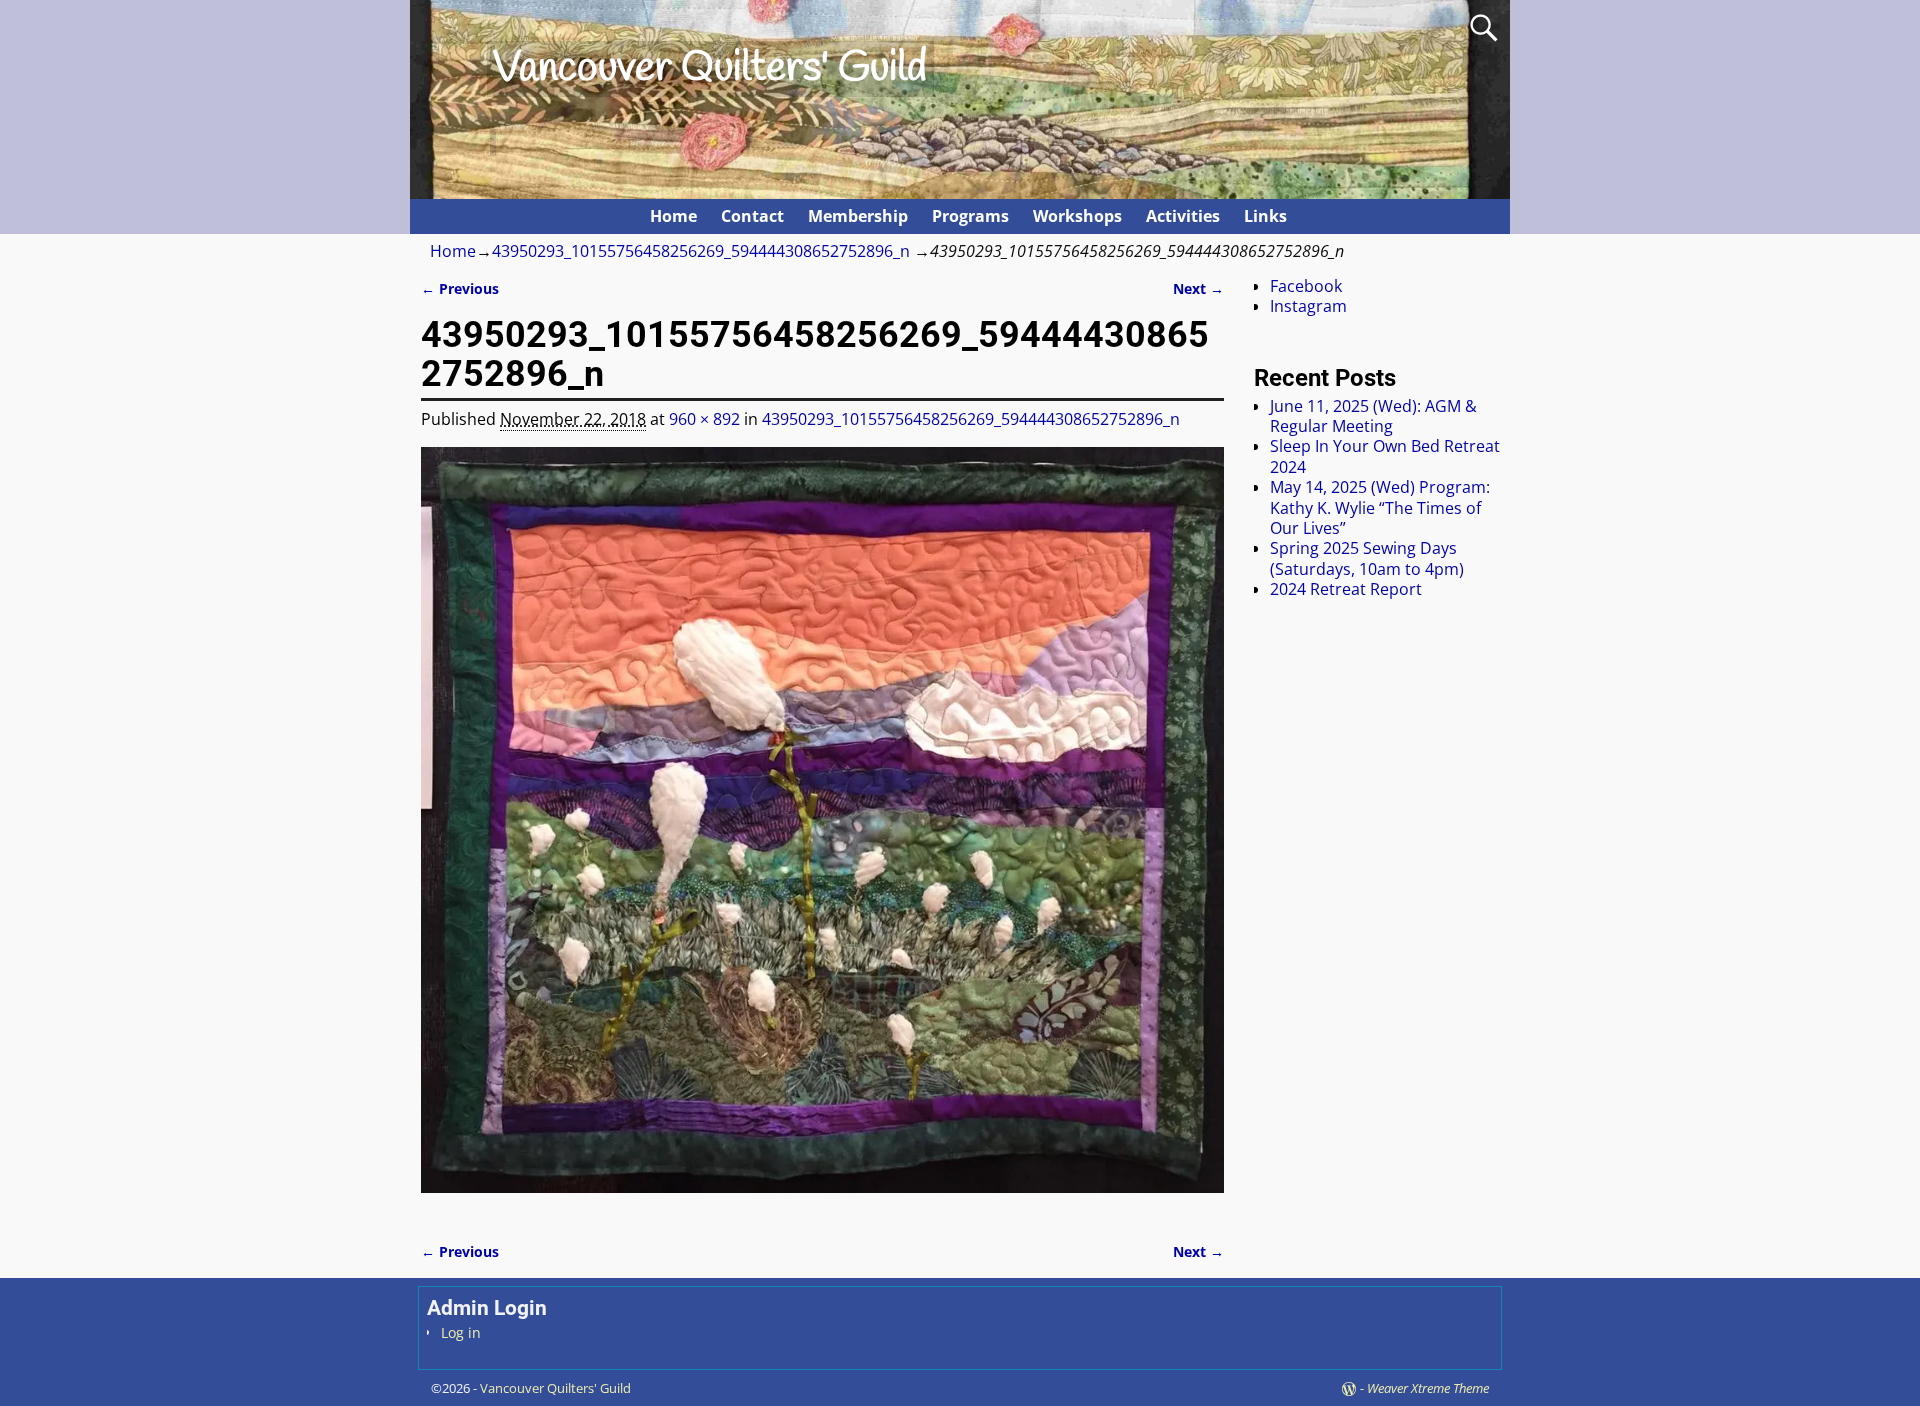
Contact (752, 216)
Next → (1198, 288)
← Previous (460, 288)
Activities (1183, 216)
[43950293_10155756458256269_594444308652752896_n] (822, 832)
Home (673, 216)
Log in (461, 1332)
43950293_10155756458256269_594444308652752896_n (701, 251)
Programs (970, 216)
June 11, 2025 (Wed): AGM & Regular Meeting (1373, 416)
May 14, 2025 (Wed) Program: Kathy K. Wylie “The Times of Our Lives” (1380, 507)
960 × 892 (704, 419)
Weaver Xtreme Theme (1428, 1388)
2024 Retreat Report (1346, 589)
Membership (858, 216)
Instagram (1308, 306)
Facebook (1306, 286)
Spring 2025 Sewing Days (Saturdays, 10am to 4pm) (1367, 558)
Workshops (1077, 216)
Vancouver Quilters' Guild (710, 69)
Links (1265, 216)
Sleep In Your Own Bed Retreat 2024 (1385, 456)
